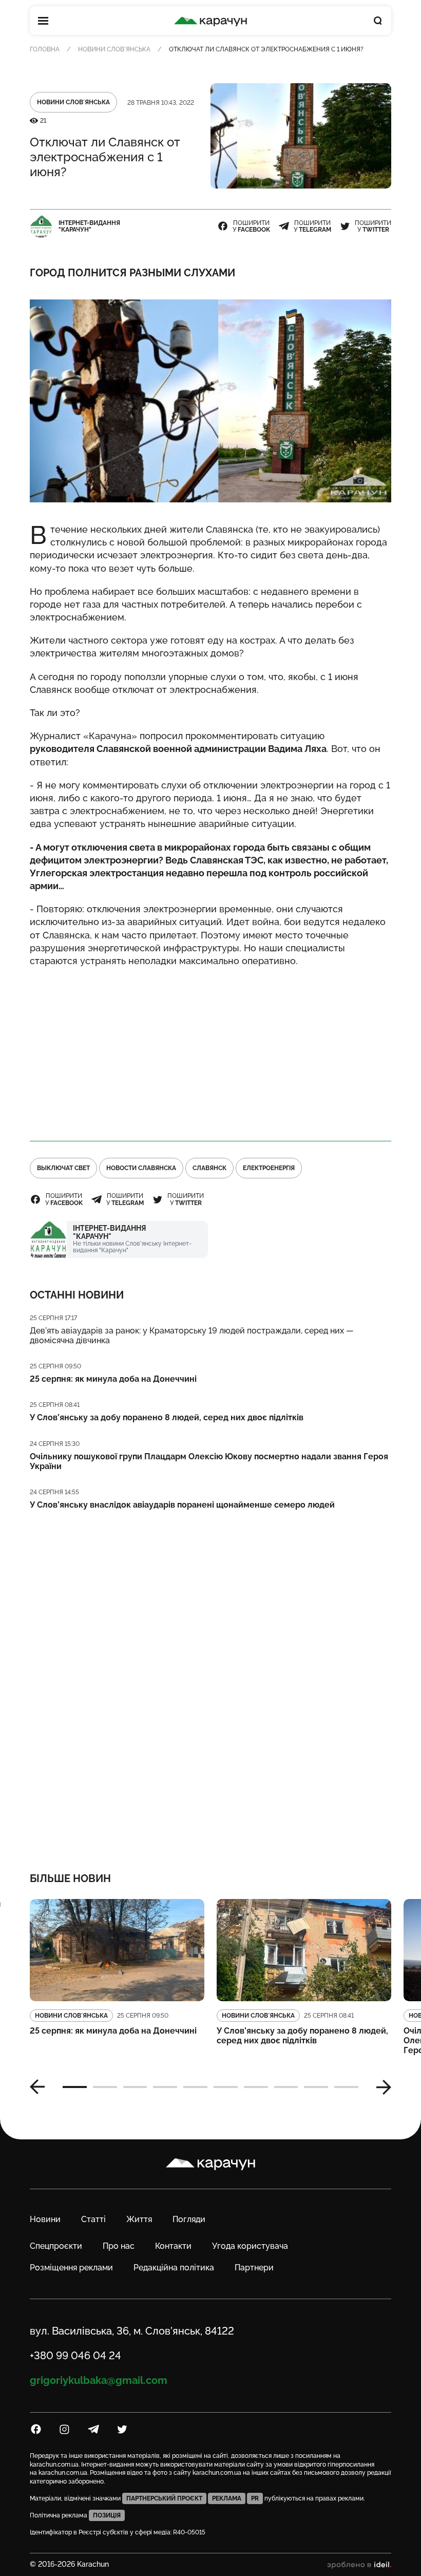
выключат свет (63, 1168)
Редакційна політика (174, 2268)
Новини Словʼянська (114, 49)
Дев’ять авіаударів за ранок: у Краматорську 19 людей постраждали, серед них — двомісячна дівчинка (192, 1336)
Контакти (173, 2246)
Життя (139, 2219)
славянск (209, 1168)
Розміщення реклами (71, 2268)
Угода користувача (250, 2246)
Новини (45, 2219)
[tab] (75, 2087)
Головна (45, 49)
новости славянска (141, 1168)
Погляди (189, 2219)
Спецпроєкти (56, 2246)
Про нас (119, 2246)
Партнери (254, 2268)
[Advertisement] (210, 1049)
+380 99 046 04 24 (75, 2356)
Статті (93, 2219)
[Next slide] (380, 2087)
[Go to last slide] (41, 2087)
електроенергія (269, 1168)
